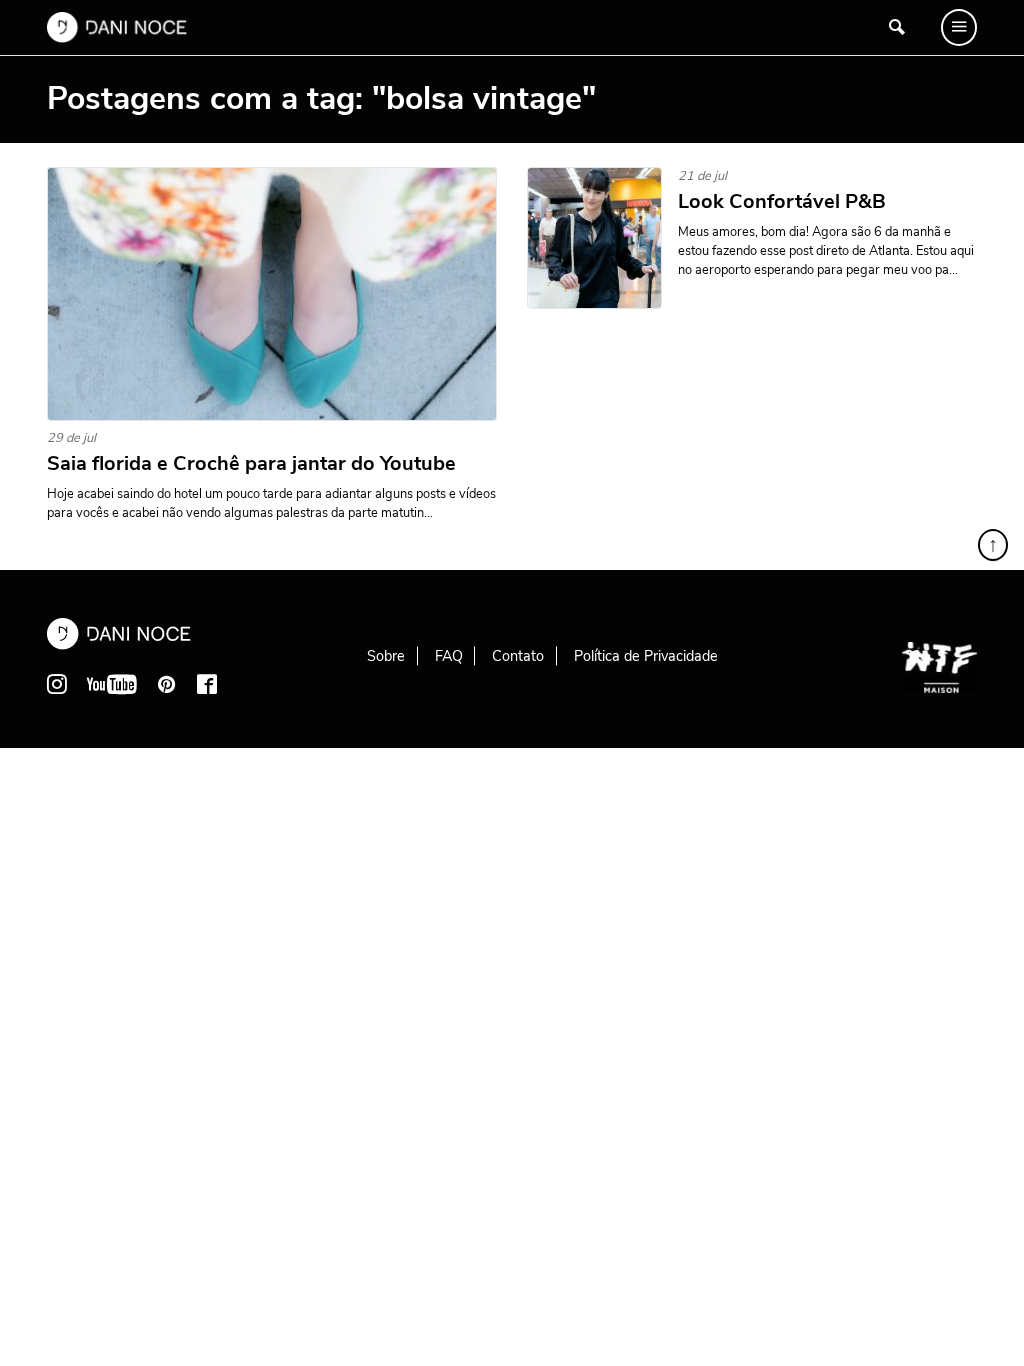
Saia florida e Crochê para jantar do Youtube (251, 464)
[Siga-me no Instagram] (57, 684)
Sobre (386, 656)
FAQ (449, 656)
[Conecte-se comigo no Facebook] (207, 684)
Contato (518, 656)
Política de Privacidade (646, 656)
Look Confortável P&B (782, 202)
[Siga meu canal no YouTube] (112, 684)
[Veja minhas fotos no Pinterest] (167, 684)
